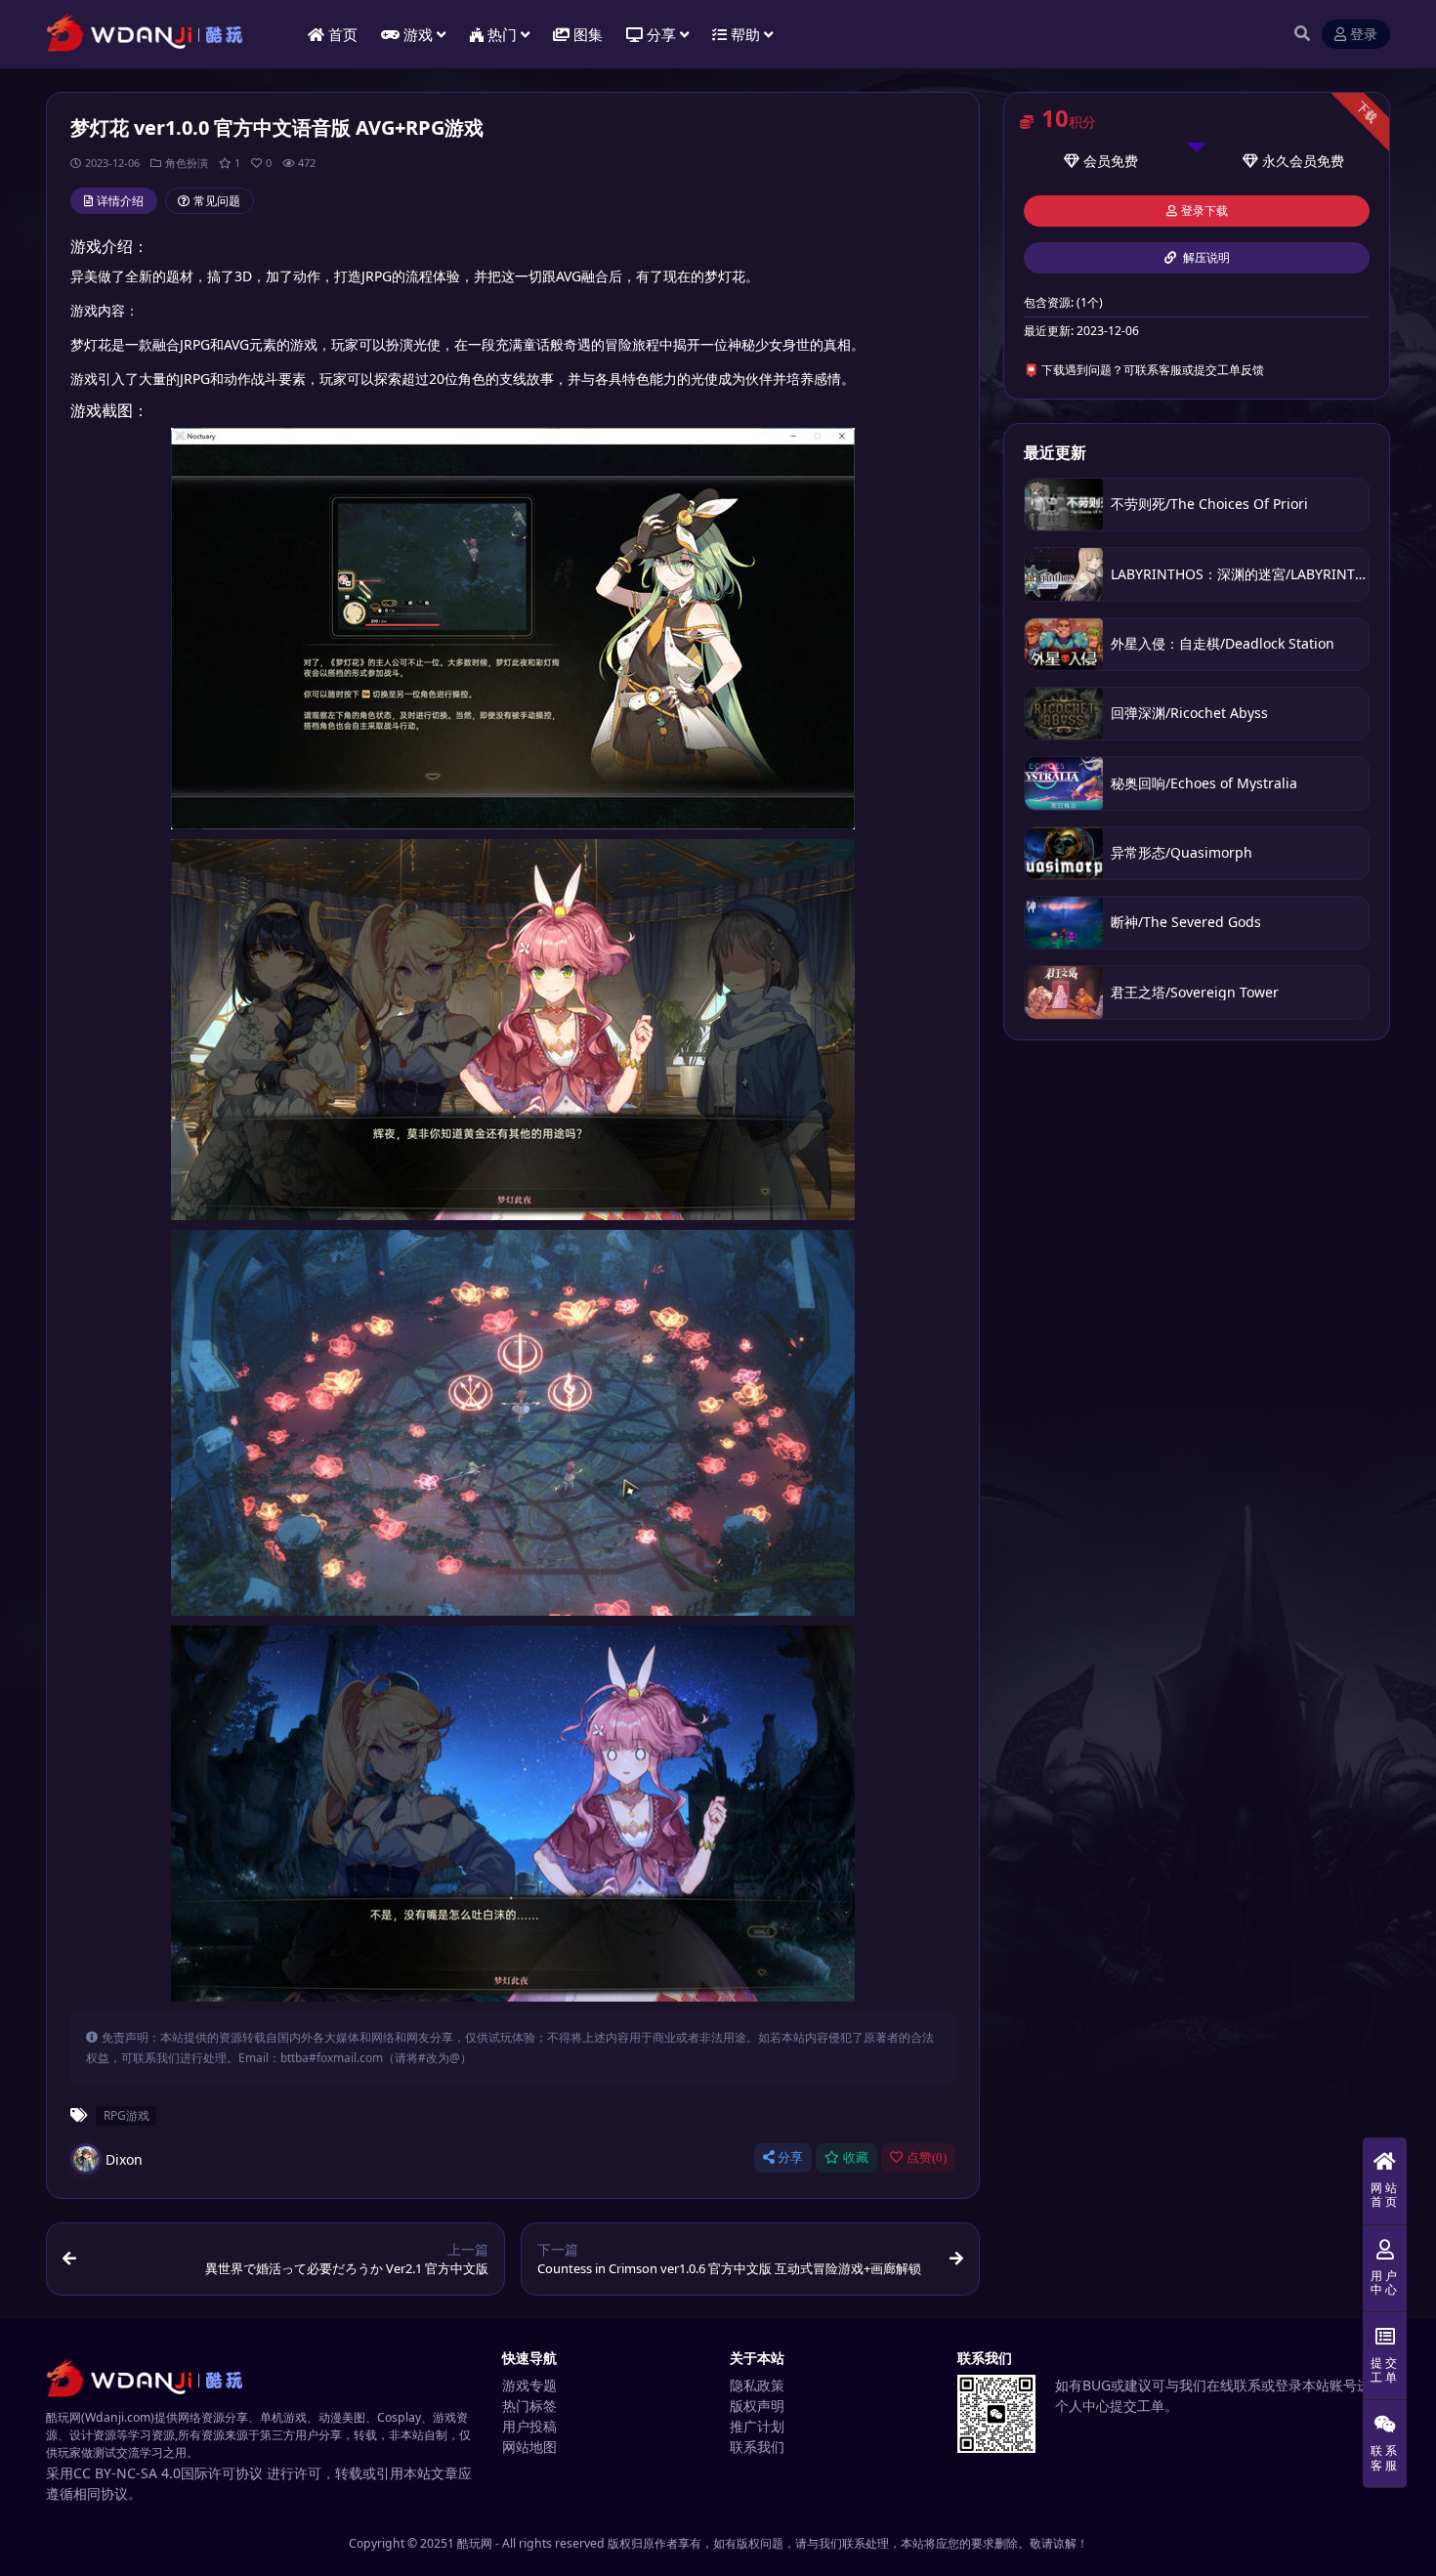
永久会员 (1289, 161)
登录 (1364, 35)
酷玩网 (475, 2543)
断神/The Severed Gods (1186, 922)
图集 (588, 34)
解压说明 (1205, 258)
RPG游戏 (127, 2115)
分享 (790, 2157)
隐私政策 (757, 2385)
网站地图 (529, 2447)
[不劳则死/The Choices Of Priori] (1064, 505)
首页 (343, 34)
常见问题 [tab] (217, 201)
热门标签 (529, 2406)
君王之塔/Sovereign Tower (1195, 992)
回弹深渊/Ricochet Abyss (1189, 713)
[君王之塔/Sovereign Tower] (1064, 992)
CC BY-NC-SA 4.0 (127, 2473)
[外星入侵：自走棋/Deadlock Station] (1064, 644)
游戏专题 (529, 2385)
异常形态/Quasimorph (1182, 852)
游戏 (418, 34)
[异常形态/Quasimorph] (1064, 853)
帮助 (745, 34)
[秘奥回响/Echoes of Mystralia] (1064, 783)
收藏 (856, 2157)
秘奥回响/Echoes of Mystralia (1204, 783)
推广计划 (757, 2426)
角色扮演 (187, 163)
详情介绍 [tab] (120, 201)
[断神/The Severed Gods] (1064, 923)
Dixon (124, 2159)
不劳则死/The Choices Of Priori (1209, 504)
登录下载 (1204, 211)
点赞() (927, 2157)
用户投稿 (529, 2426)
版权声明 (757, 2406)
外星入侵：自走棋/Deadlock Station (1223, 643)
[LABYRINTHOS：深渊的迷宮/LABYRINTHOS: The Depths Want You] (1064, 574)
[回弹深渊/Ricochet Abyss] (1064, 714)
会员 (1097, 161)
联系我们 (757, 2447)
